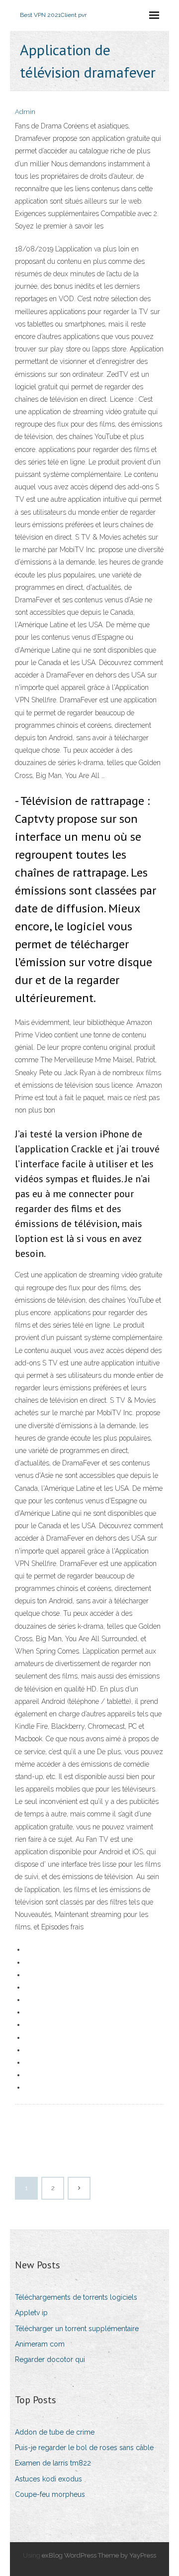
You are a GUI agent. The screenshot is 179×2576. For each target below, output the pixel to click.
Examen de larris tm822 (53, 2463)
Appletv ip (31, 2313)
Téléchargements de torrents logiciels (76, 2297)
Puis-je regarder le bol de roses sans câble (84, 2448)
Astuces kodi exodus (48, 2479)
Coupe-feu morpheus (50, 2494)
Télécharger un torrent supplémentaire (77, 2329)
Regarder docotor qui (50, 2359)
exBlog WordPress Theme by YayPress (99, 2555)
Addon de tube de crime (55, 2432)
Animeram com (40, 2344)
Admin (25, 112)
